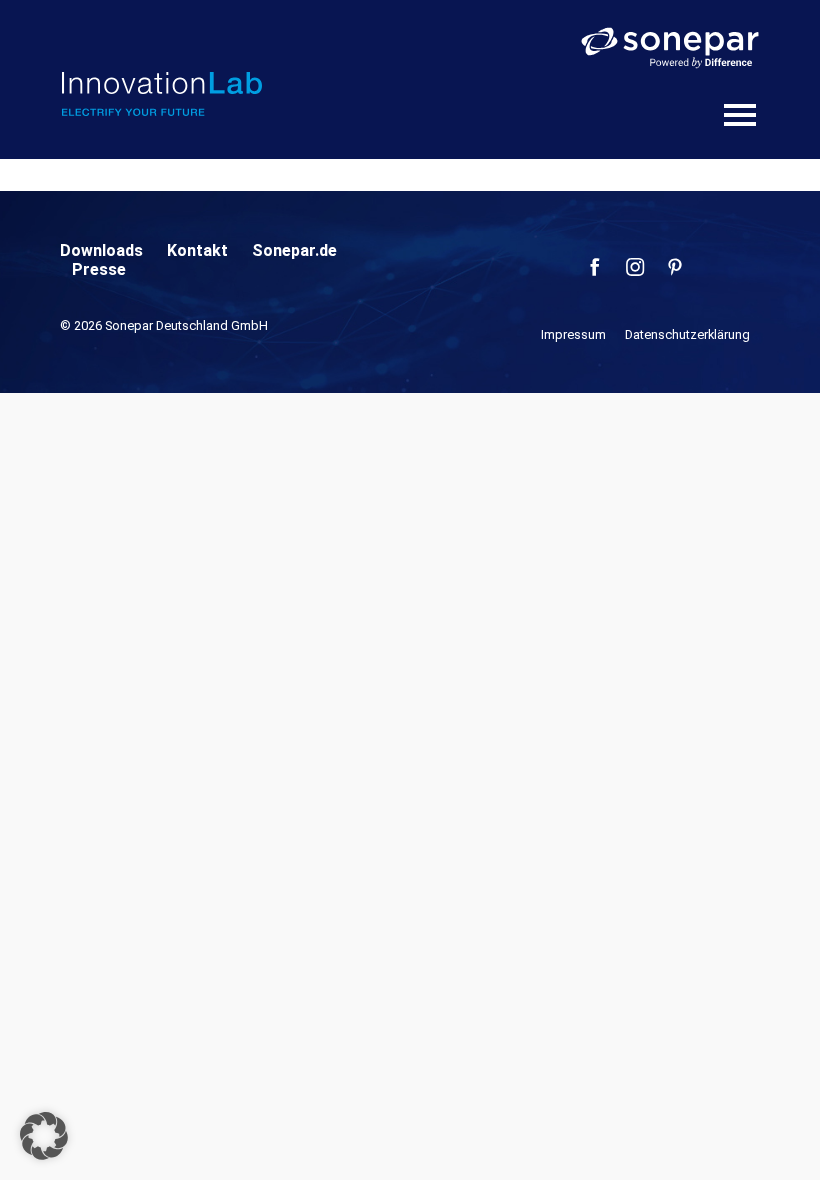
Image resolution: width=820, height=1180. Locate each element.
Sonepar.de (294, 250)
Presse (99, 269)
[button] (44, 1136)
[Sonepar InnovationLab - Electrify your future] (162, 94)
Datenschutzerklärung (687, 334)
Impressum (573, 334)
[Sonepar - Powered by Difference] (670, 48)
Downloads (101, 250)
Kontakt (197, 250)
